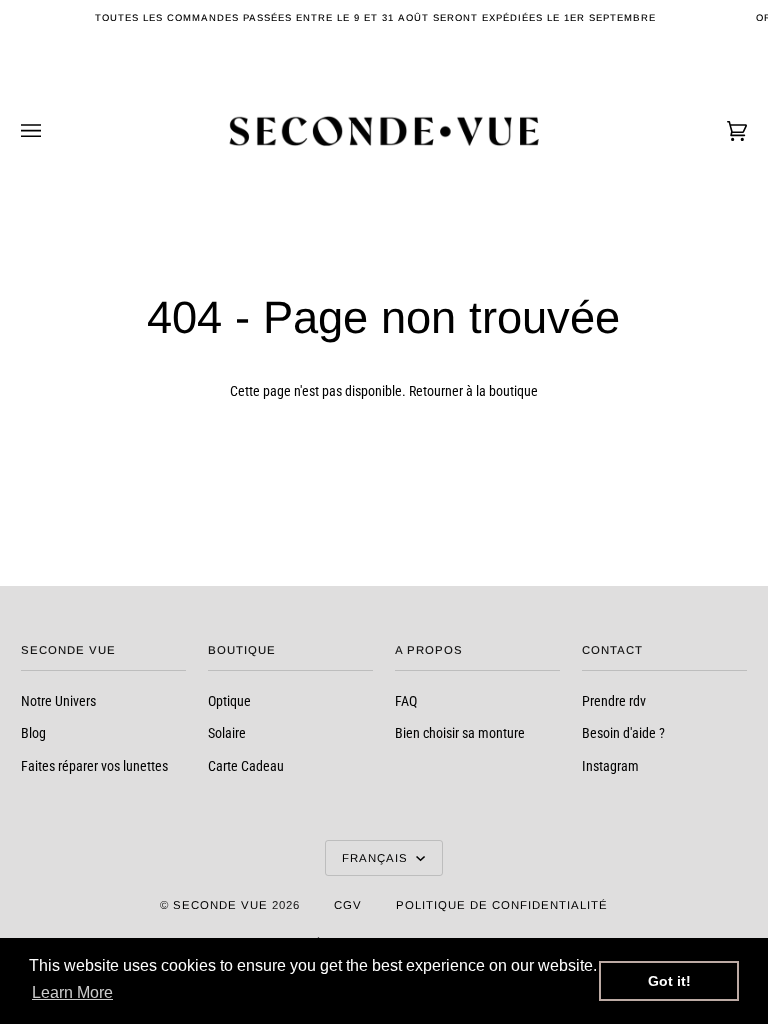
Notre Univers (58, 701)
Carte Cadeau (246, 766)
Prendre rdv (614, 701)
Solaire (227, 733)
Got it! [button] (669, 981)
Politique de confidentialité (502, 905)
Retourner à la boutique (473, 391)
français (377, 858)
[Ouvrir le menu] (51, 131)
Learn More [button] (72, 992)
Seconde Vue (220, 905)
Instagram (610, 766)
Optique (229, 701)
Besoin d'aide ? (623, 733)
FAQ (406, 701)
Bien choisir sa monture (460, 733)
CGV (348, 905)
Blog (33, 733)
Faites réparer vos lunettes (94, 766)
